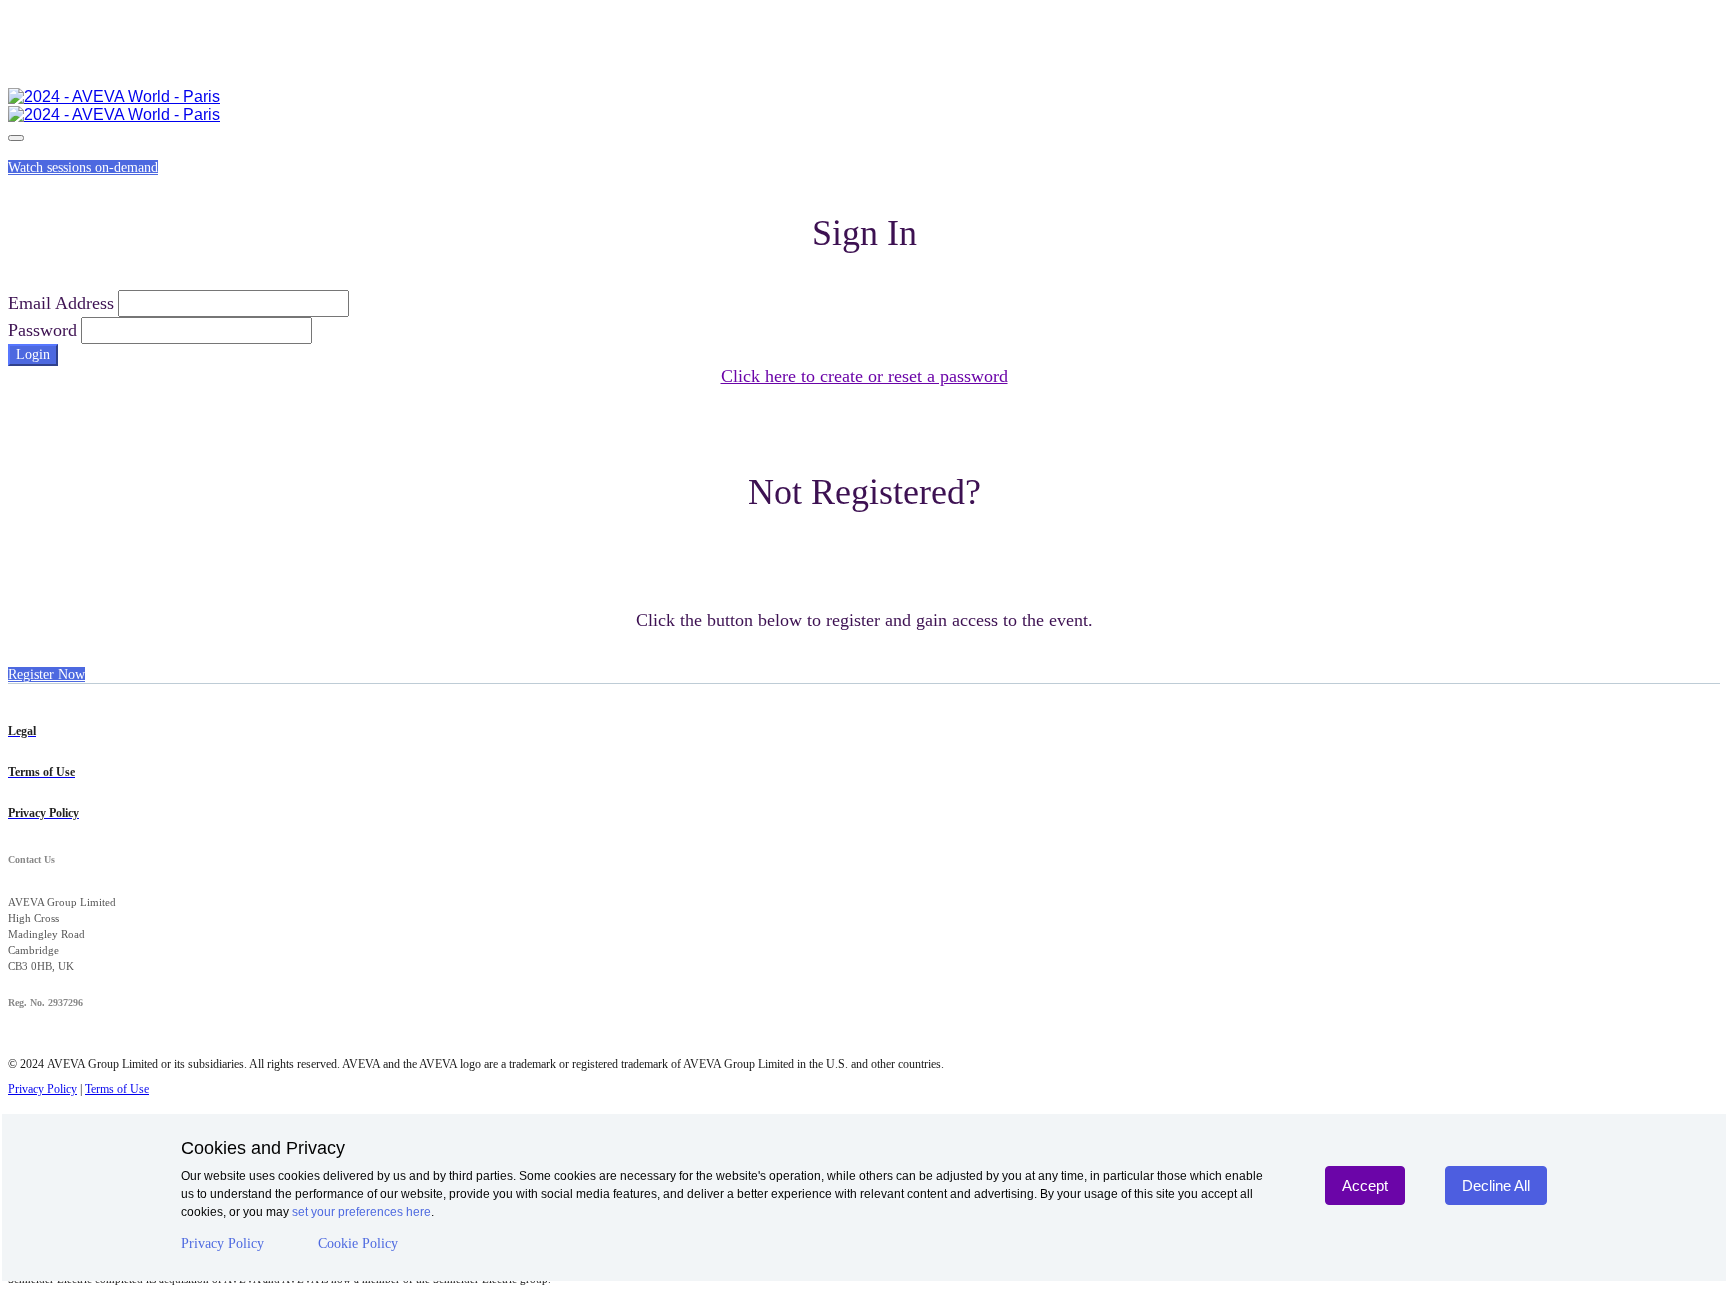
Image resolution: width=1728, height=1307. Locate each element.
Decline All (1496, 1185)
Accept (1365, 1185)
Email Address (61, 303)
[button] (83, 167)
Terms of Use (117, 1089)
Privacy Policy (222, 1243)
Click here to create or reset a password (864, 376)
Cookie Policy (358, 1243)
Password (42, 330)
